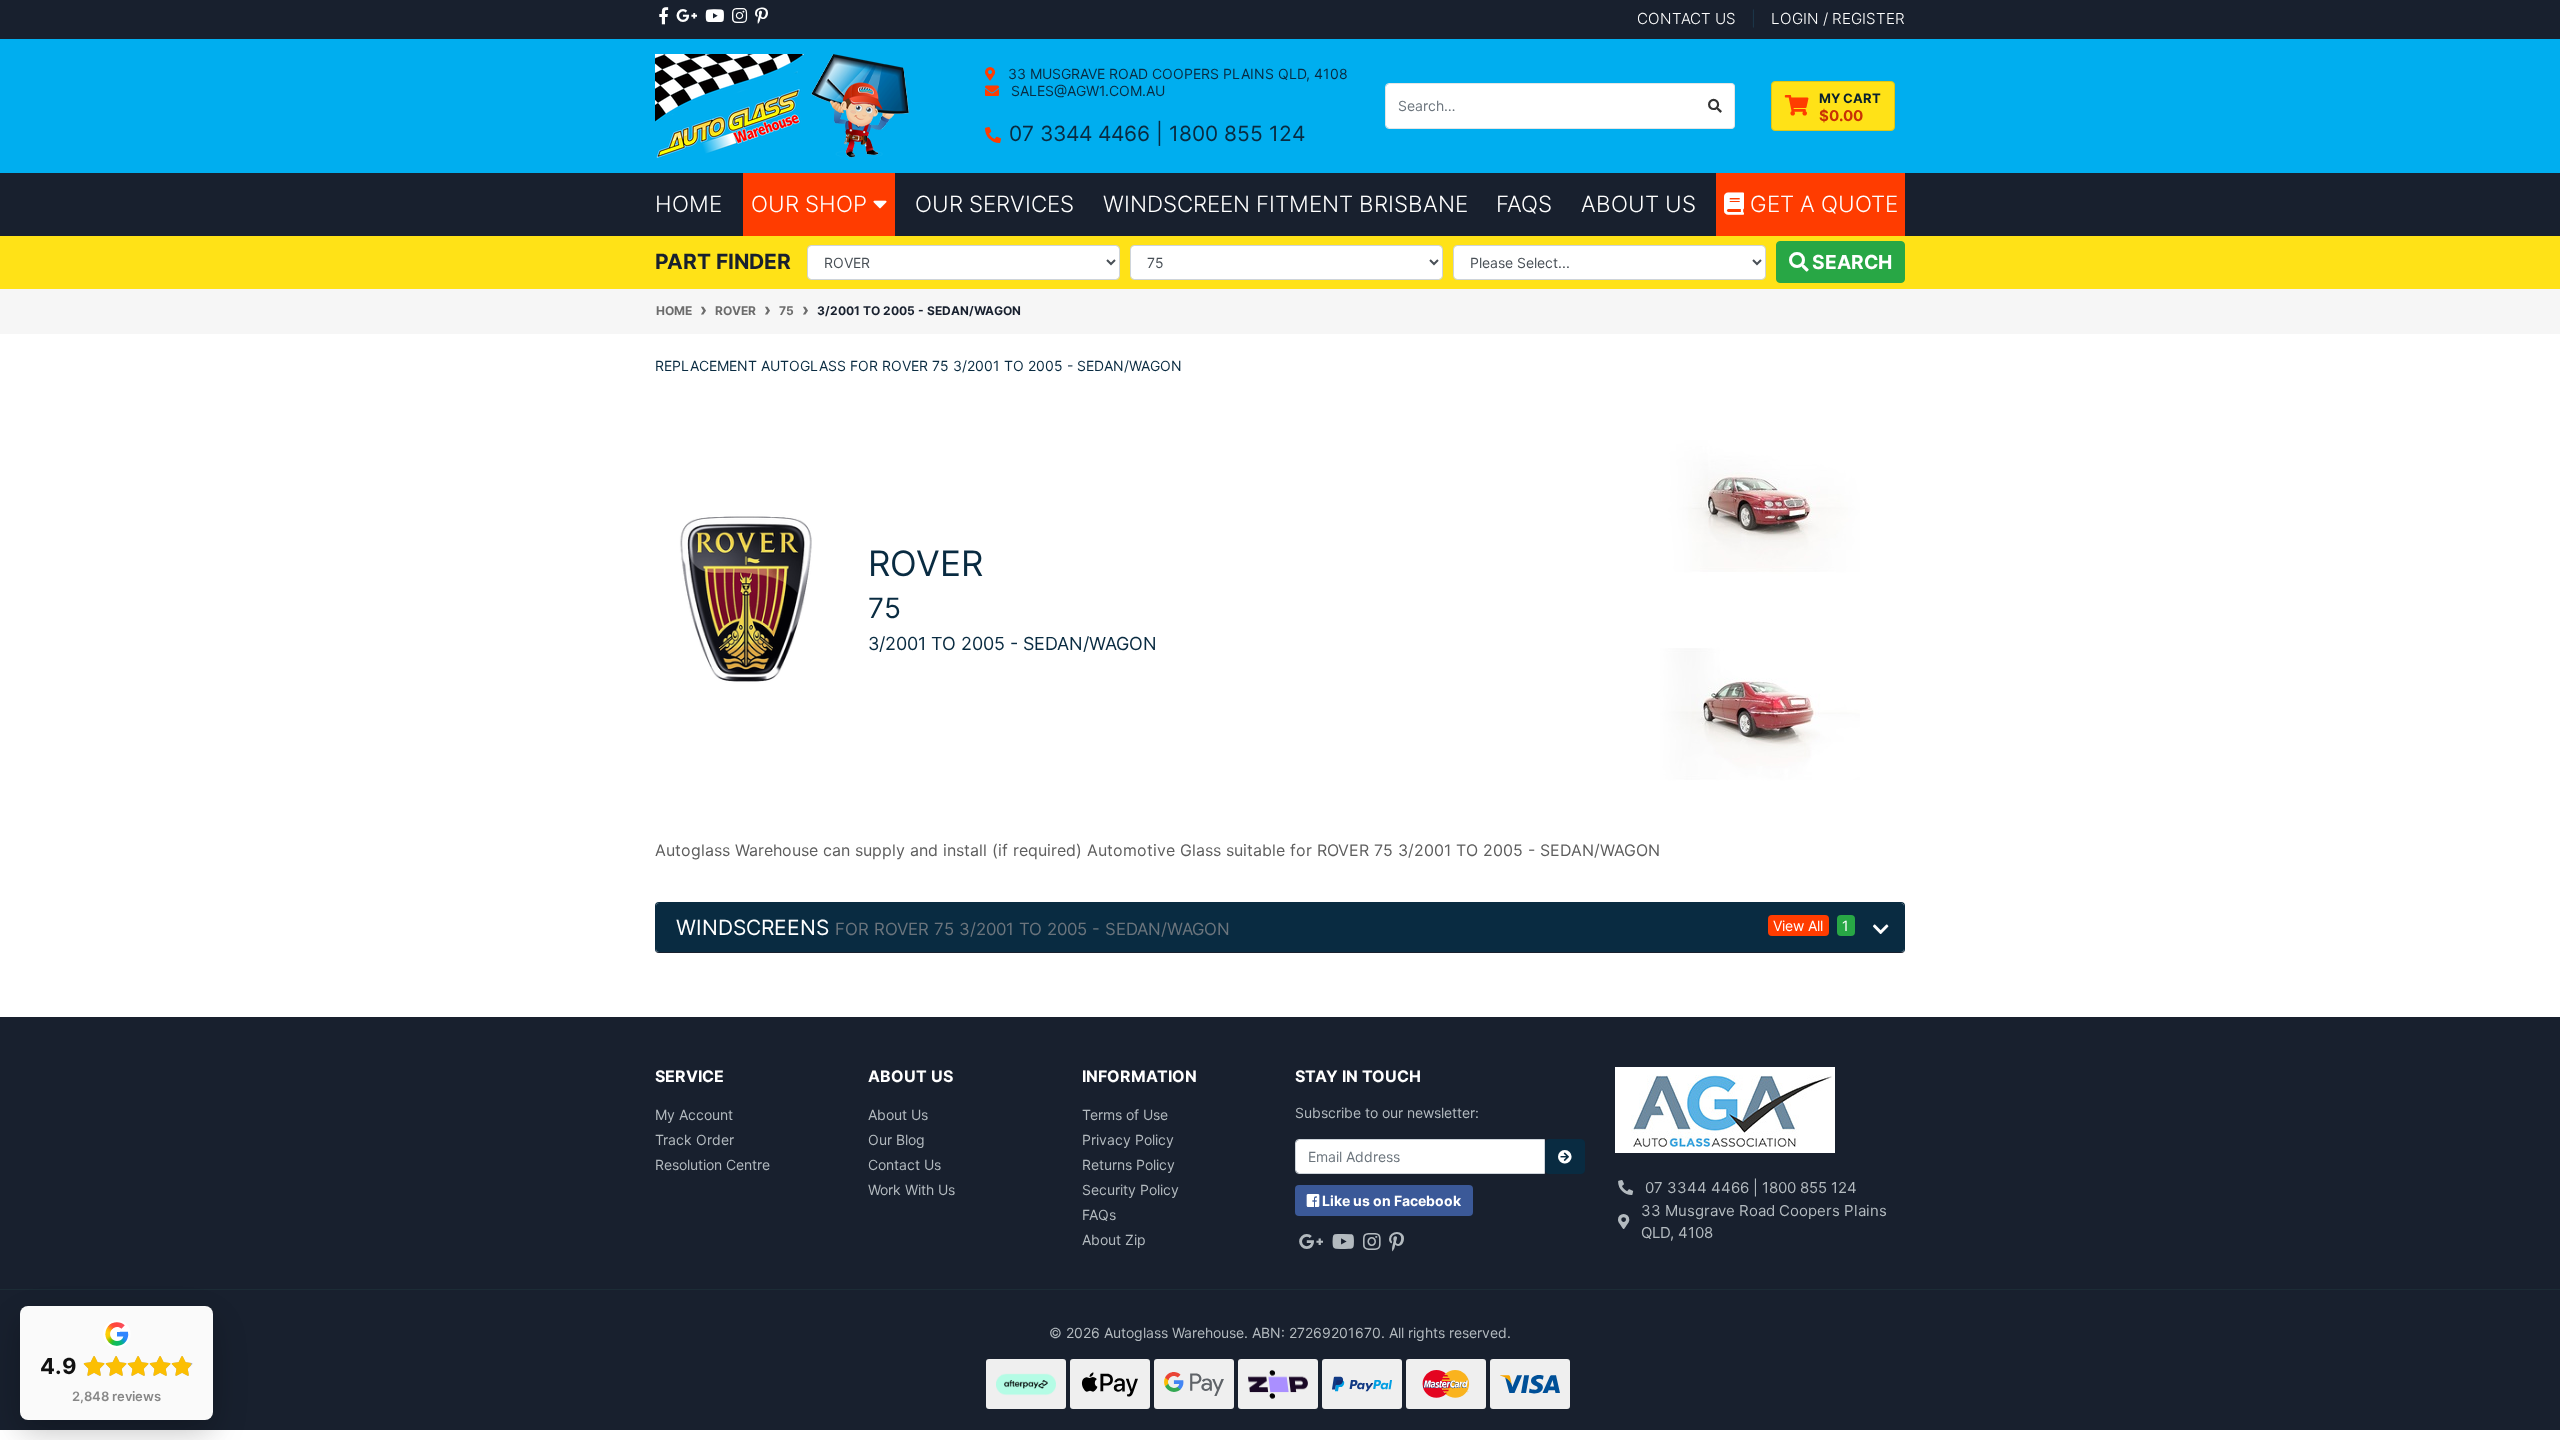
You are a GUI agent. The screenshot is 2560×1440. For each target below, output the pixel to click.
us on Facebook (1391, 1200)
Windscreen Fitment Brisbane (1285, 203)
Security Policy (1130, 1189)
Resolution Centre (712, 1164)
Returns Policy (1128, 1164)
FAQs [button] (1524, 203)
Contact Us (904, 1164)
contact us (1686, 18)
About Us (898, 1114)
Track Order (694, 1139)
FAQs (1099, 1214)
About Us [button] (1638, 203)
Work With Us (911, 1189)
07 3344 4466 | (1089, 133)
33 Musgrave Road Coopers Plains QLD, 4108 (1176, 73)
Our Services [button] (994, 203)
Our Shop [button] (812, 203)
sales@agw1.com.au (1086, 90)
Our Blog (896, 1139)
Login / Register (1838, 18)
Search (1850, 262)
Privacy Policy (1128, 1139)
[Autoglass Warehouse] (784, 104)
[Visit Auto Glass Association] (1725, 1112)
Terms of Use (1125, 1114)
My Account (694, 1114)
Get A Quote (1821, 203)
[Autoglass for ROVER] (746, 596)
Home (688, 203)
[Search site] (1715, 106)
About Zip (1114, 1239)
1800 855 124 (1237, 133)
